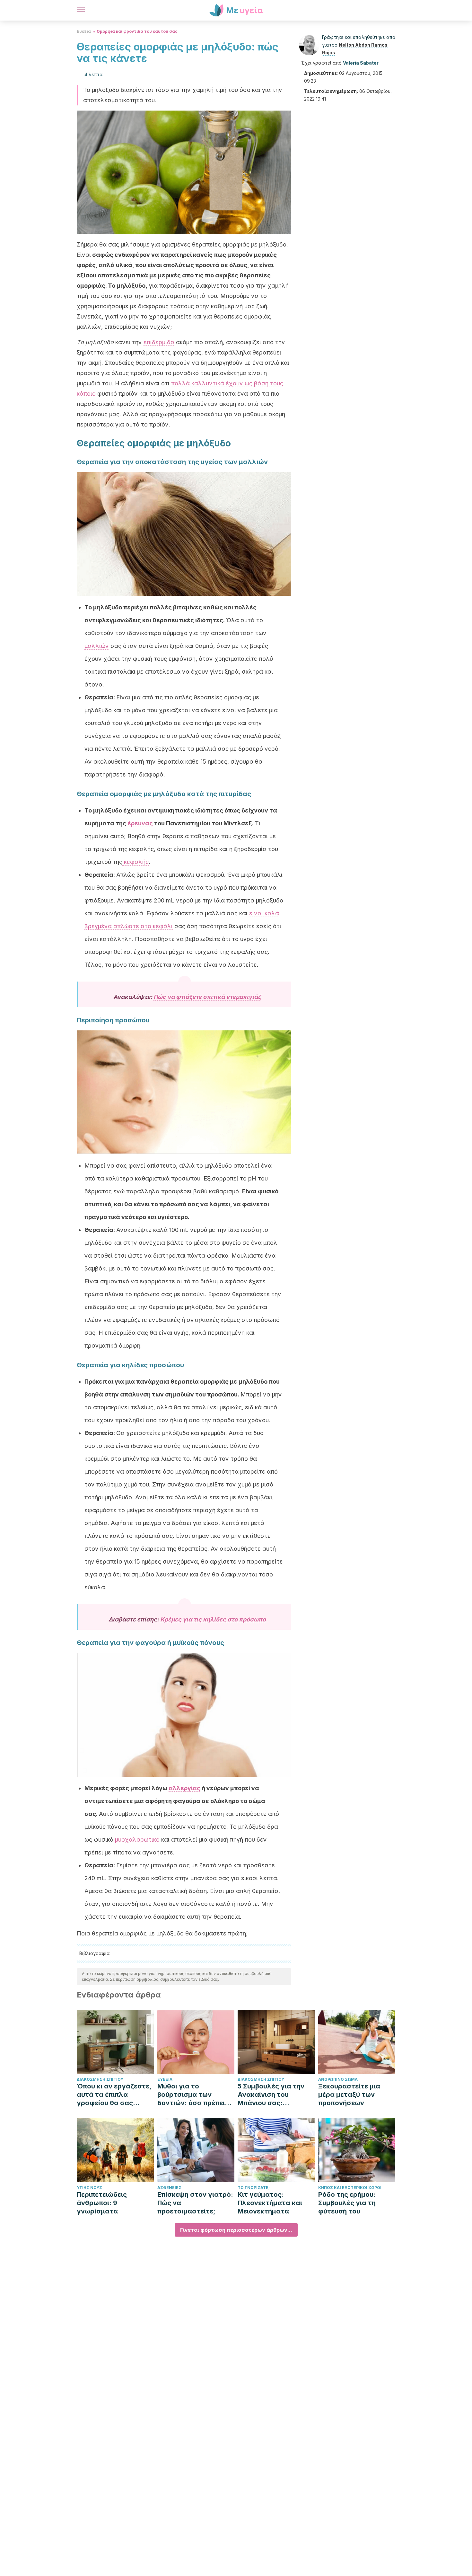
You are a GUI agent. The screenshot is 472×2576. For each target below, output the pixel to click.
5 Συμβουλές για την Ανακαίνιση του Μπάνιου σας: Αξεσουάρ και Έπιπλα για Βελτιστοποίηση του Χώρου (273, 2095)
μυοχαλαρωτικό (137, 1840)
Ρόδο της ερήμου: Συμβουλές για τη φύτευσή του (347, 2203)
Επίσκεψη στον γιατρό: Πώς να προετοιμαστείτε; (195, 2203)
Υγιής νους (89, 2188)
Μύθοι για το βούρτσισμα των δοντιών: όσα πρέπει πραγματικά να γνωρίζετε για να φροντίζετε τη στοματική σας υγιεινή (194, 2095)
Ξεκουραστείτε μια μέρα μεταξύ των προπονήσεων (349, 2095)
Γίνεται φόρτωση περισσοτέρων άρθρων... (236, 2230)
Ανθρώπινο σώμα (338, 2079)
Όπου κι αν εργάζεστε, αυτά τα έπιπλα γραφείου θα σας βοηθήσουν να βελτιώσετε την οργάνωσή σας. (114, 2095)
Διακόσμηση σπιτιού (100, 2079)
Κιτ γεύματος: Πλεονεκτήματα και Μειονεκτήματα (270, 2203)
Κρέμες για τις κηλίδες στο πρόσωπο (213, 1619)
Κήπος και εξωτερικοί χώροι (350, 2188)
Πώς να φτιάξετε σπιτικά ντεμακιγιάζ (207, 997)
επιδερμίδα (159, 342)
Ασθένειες (169, 2188)
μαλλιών (97, 646)
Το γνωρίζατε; (254, 2188)
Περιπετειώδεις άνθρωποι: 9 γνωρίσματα (102, 2203)
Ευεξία (84, 31)
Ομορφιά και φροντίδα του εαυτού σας (137, 31)
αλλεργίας (184, 1788)
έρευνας (140, 823)
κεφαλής (135, 862)
